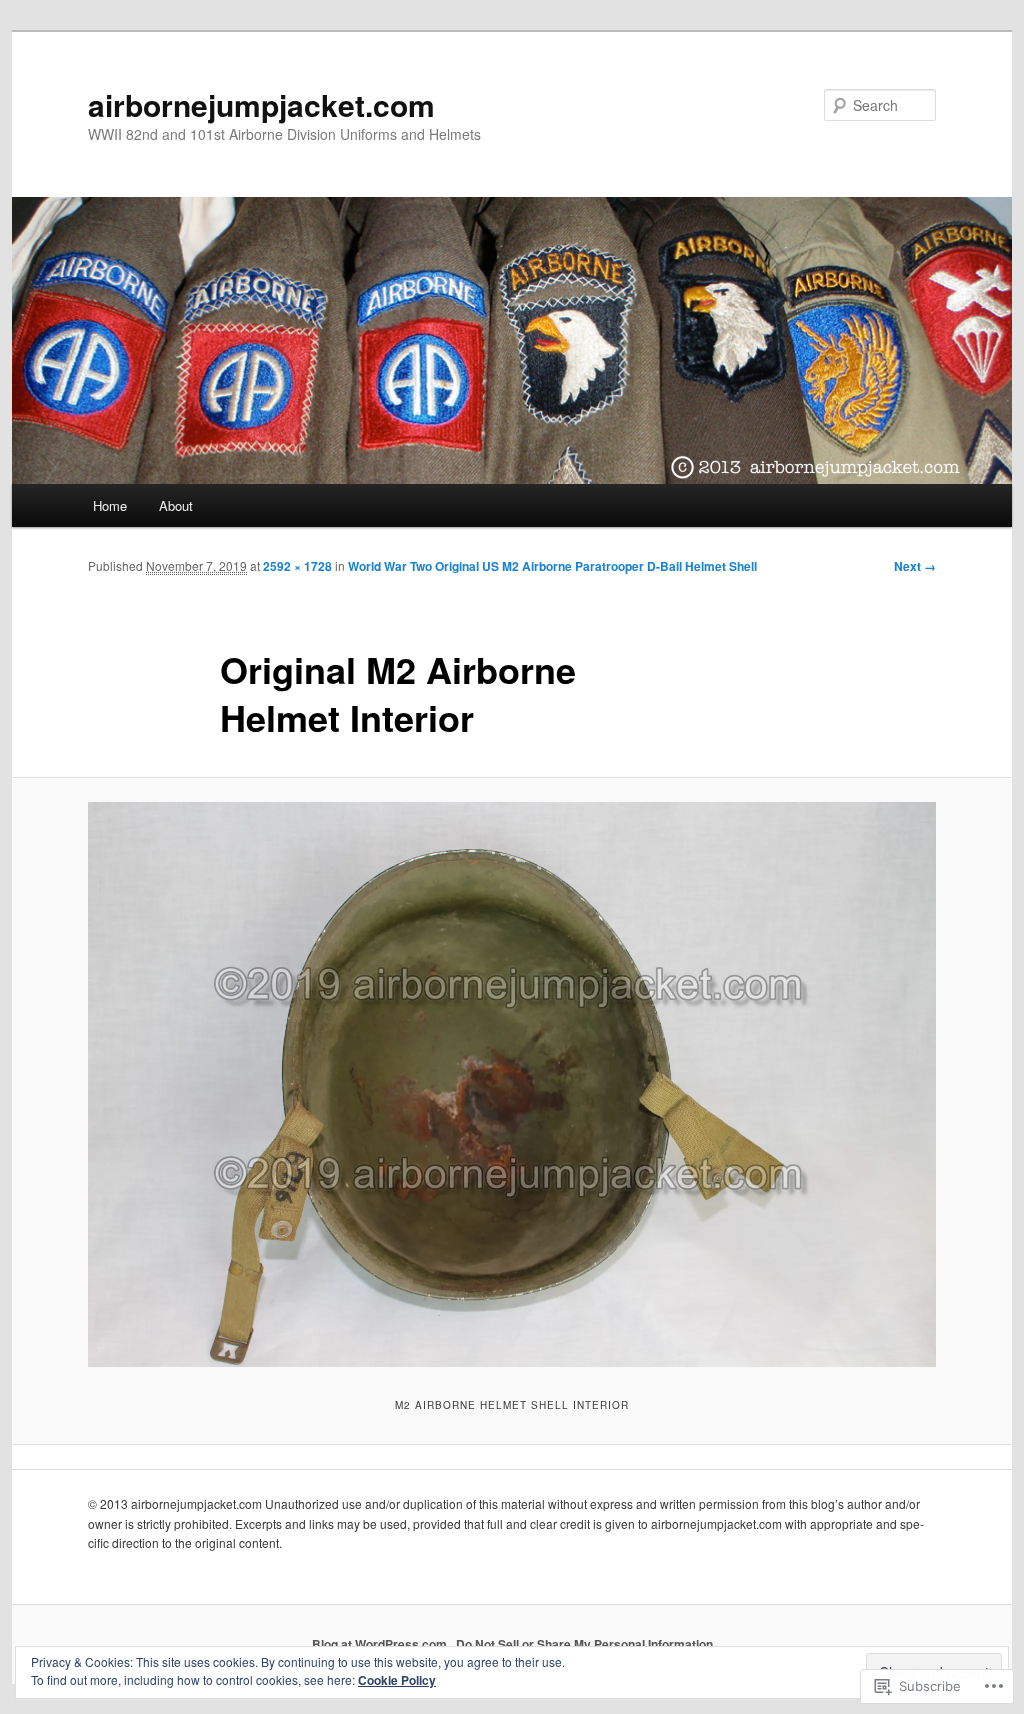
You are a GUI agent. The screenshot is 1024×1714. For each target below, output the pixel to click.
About (176, 505)
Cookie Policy (397, 1680)
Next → (915, 566)
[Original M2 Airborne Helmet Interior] (512, 1084)
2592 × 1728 (297, 566)
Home (110, 505)
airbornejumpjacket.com (261, 104)
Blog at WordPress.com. (381, 1644)
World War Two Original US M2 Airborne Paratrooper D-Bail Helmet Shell (552, 566)
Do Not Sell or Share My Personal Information (584, 1644)
